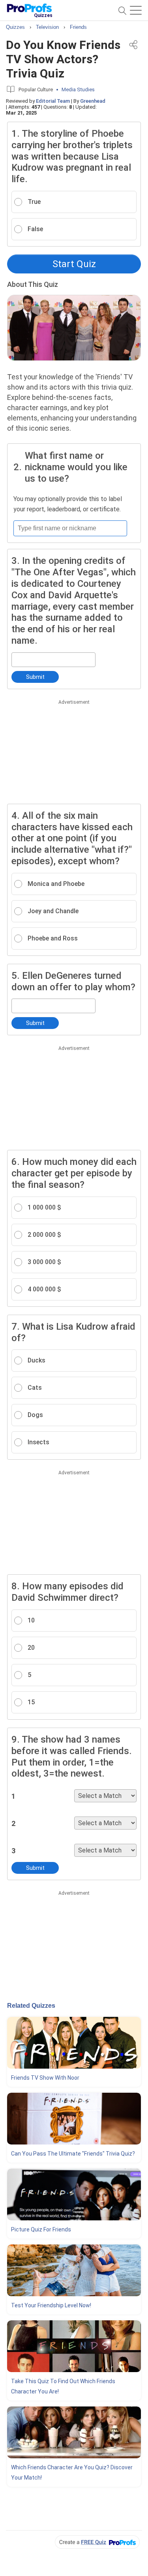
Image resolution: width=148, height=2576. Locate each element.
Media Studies (78, 90)
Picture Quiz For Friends (41, 2229)
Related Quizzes (31, 2006)
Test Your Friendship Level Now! (51, 2305)
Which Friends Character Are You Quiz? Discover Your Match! (72, 2472)
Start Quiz (74, 264)
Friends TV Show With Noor (45, 2078)
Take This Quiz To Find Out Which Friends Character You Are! (63, 2386)
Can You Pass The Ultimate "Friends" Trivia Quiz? (73, 2154)
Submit (35, 677)
